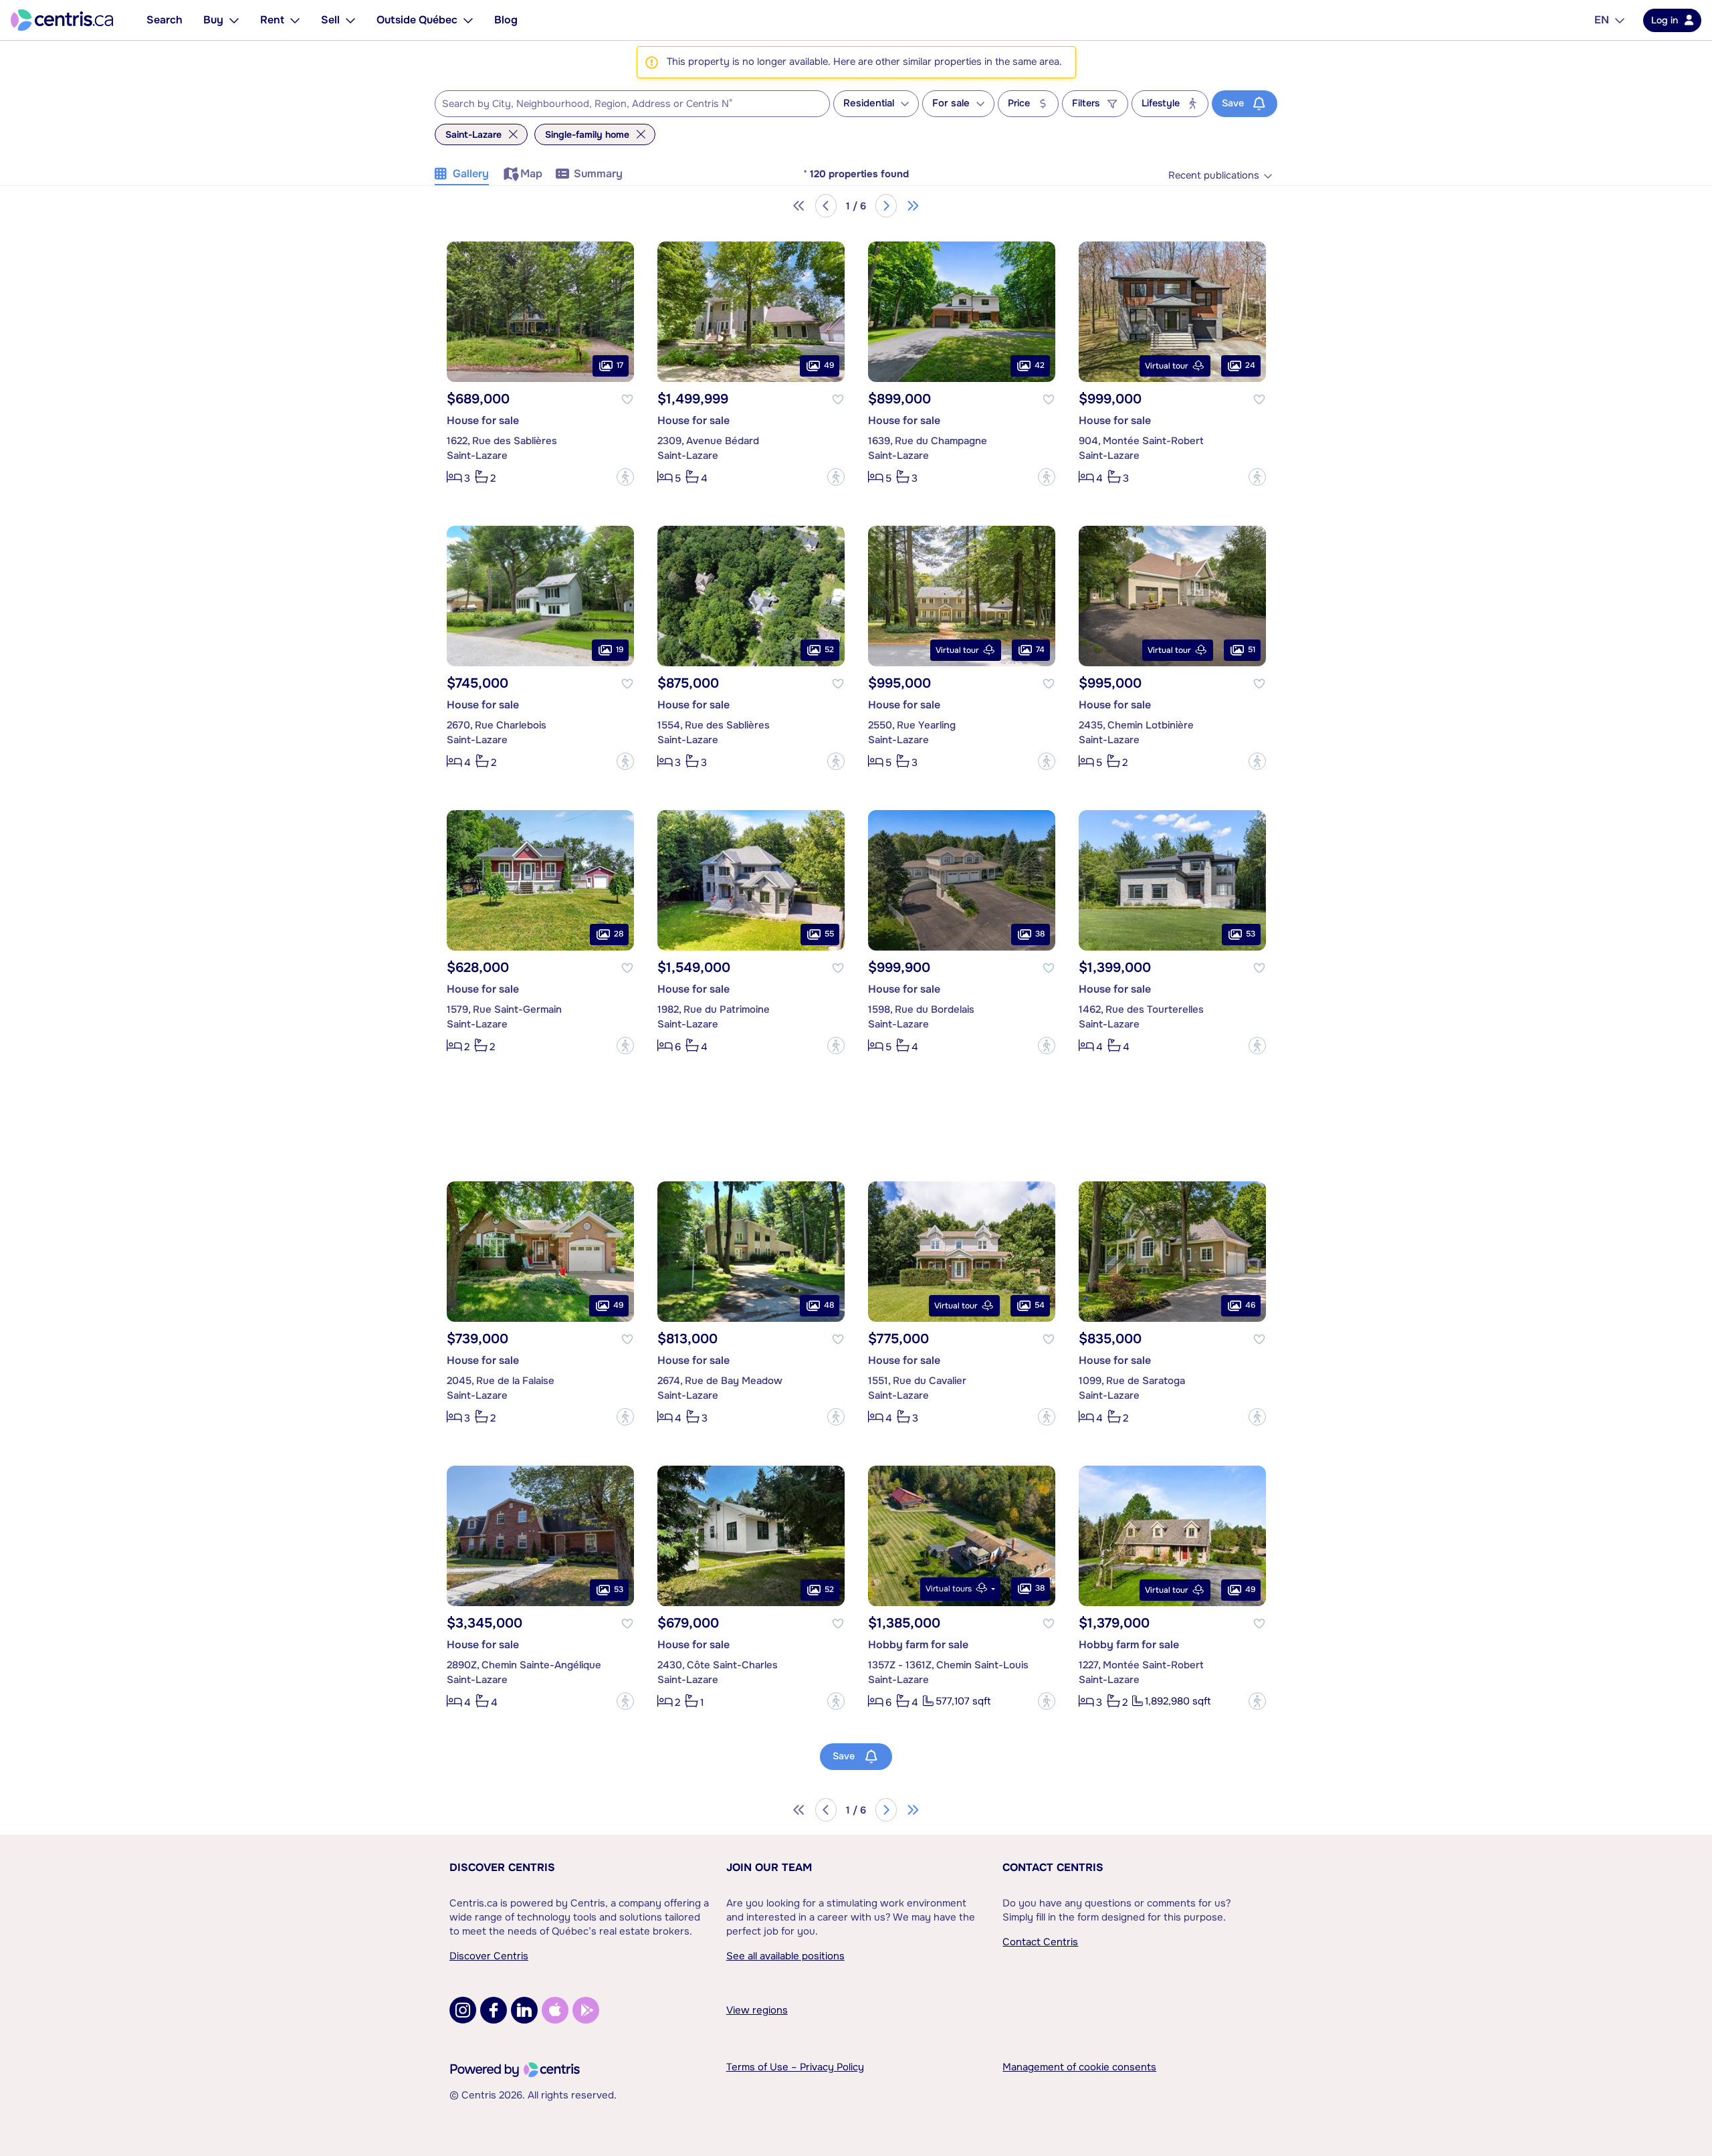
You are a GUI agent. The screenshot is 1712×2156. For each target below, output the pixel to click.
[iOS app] (555, 2010)
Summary (598, 174)
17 (620, 365)
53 (1251, 934)
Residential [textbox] (869, 103)
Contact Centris (1053, 1867)
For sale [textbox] (951, 103)
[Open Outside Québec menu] (468, 20)
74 (1040, 650)
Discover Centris (502, 1867)
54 (1040, 1305)
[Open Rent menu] (295, 20)
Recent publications (1214, 176)
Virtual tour (1167, 366)
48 (829, 1305)
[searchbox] (624, 104)
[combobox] (632, 104)
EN (1602, 20)
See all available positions (785, 1956)
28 (619, 934)
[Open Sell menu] (350, 20)
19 (620, 650)
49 (829, 365)
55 (829, 934)
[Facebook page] (494, 2010)
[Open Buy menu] (234, 20)
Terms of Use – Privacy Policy (795, 2067)
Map (531, 174)
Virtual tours (949, 1589)
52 (829, 650)
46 (1250, 1305)
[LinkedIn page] (524, 2010)
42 (1040, 365)
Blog (506, 20)
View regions (757, 2010)
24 (1250, 365)
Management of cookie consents (1079, 2067)
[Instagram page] (463, 2010)
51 (1252, 650)
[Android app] (586, 2010)
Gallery (471, 174)
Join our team (769, 1867)
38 (1040, 934)
